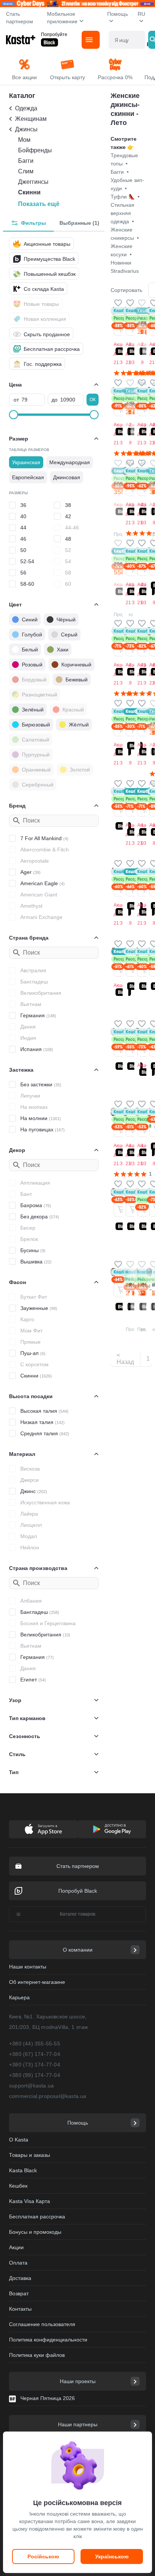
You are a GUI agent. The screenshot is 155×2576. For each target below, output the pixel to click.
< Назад (125, 1359)
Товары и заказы (30, 2155)
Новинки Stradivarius (125, 267)
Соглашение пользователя (42, 2324)
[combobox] (127, 40)
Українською (112, 2556)
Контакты (20, 2309)
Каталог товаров (77, 1914)
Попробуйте (54, 35)
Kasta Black (23, 2170)
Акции (16, 2247)
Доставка (20, 2278)
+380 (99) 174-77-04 (35, 2075)
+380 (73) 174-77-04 (35, 2065)
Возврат (19, 2293)
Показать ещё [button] (39, 204)
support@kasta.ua (31, 2086)
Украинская (26, 462)
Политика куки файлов (37, 2355)
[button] (118, 303)
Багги (26, 161)
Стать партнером (20, 18)
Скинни (29, 192)
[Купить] (121, 328)
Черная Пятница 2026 (48, 2398)
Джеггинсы (33, 182)
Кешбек (18, 2186)
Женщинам (31, 119)
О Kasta (19, 2140)
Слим (26, 171)
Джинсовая (67, 477)
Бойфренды (35, 150)
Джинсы (26, 129)
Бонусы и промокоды (35, 2232)
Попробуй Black (78, 1891)
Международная (70, 462)
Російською (43, 2556)
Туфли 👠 (125, 197)
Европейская (28, 477)
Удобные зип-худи (127, 184)
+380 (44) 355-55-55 (35, 2044)
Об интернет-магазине (37, 1982)
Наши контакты (28, 1967)
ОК (93, 400)
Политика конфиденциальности (48, 2340)
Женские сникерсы (125, 234)
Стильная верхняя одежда (122, 213)
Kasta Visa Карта (30, 2201)
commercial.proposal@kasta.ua (48, 2096)
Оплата (18, 2263)
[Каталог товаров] (91, 40)
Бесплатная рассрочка (37, 2217)
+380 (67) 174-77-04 (35, 2054)
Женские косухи (122, 250)
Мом (24, 140)
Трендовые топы (124, 159)
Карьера (19, 1997)
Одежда (26, 108)
